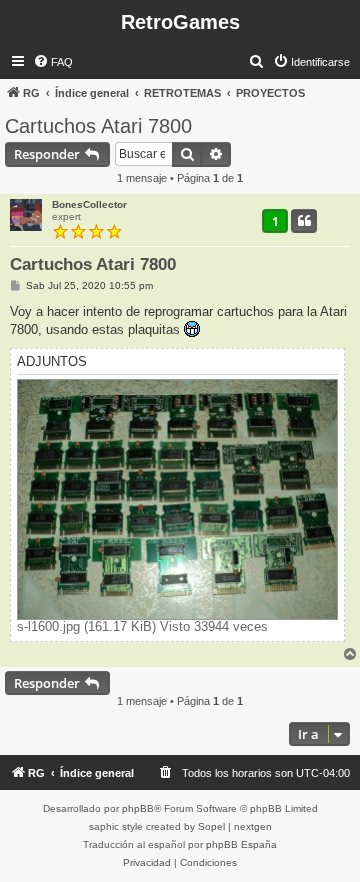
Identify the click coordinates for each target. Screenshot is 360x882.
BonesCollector (89, 204)
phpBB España (241, 844)
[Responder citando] (304, 221)
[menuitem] (53, 62)
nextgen (253, 826)
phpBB (138, 808)
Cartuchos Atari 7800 (98, 126)
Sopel (211, 826)
